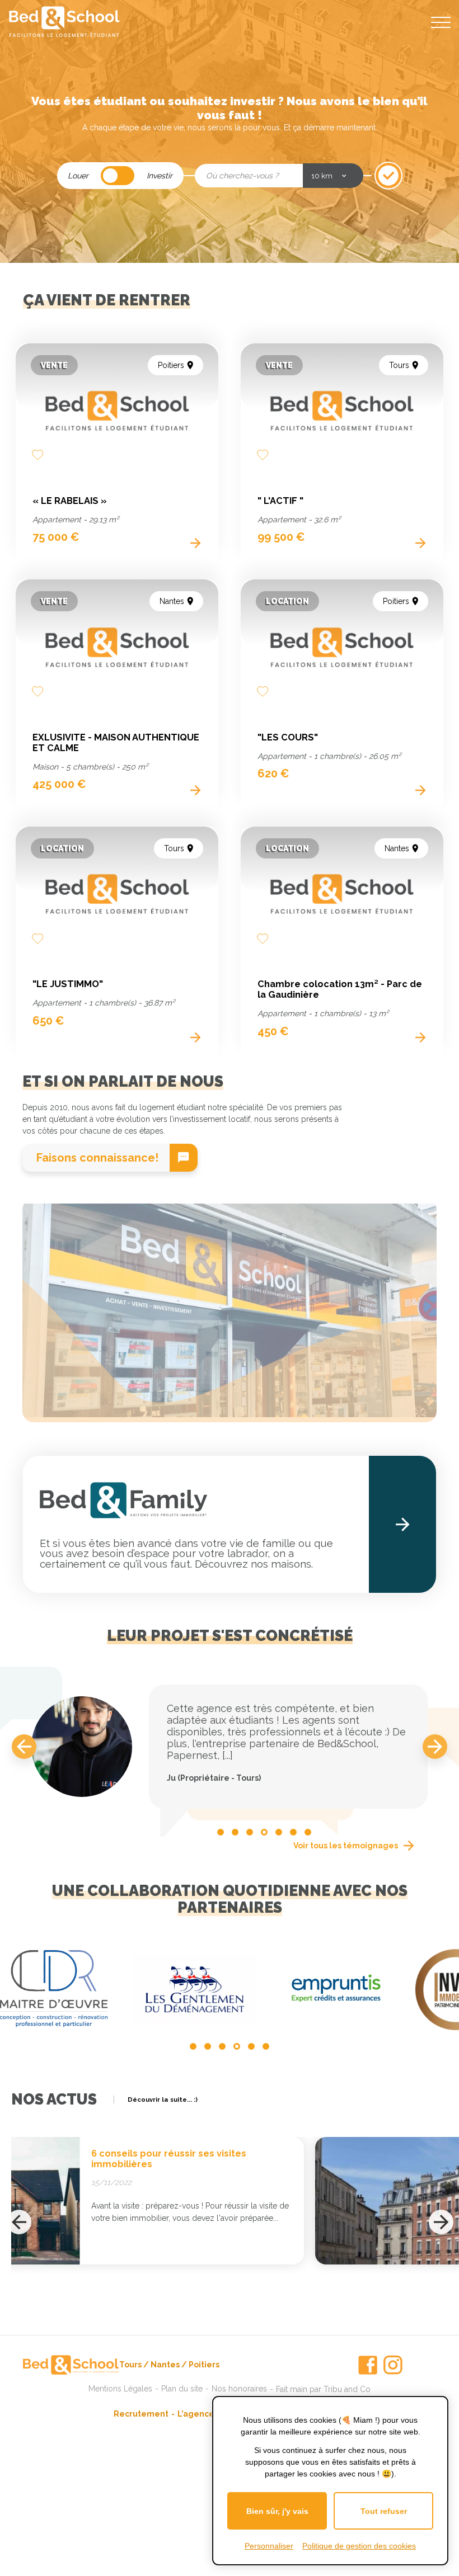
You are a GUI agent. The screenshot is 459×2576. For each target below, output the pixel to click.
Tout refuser (384, 2511)
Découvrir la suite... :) (163, 2100)
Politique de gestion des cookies (359, 2546)
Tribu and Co (347, 2389)
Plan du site (182, 2389)
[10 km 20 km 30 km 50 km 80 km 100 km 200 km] (333, 176)
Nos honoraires (239, 2389)
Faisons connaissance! (97, 1158)
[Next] (435, 1747)
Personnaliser (269, 2546)
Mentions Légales (120, 2389)
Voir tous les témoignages (346, 1846)
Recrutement (141, 2414)
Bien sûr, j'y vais (277, 2511)
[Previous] (24, 1747)
